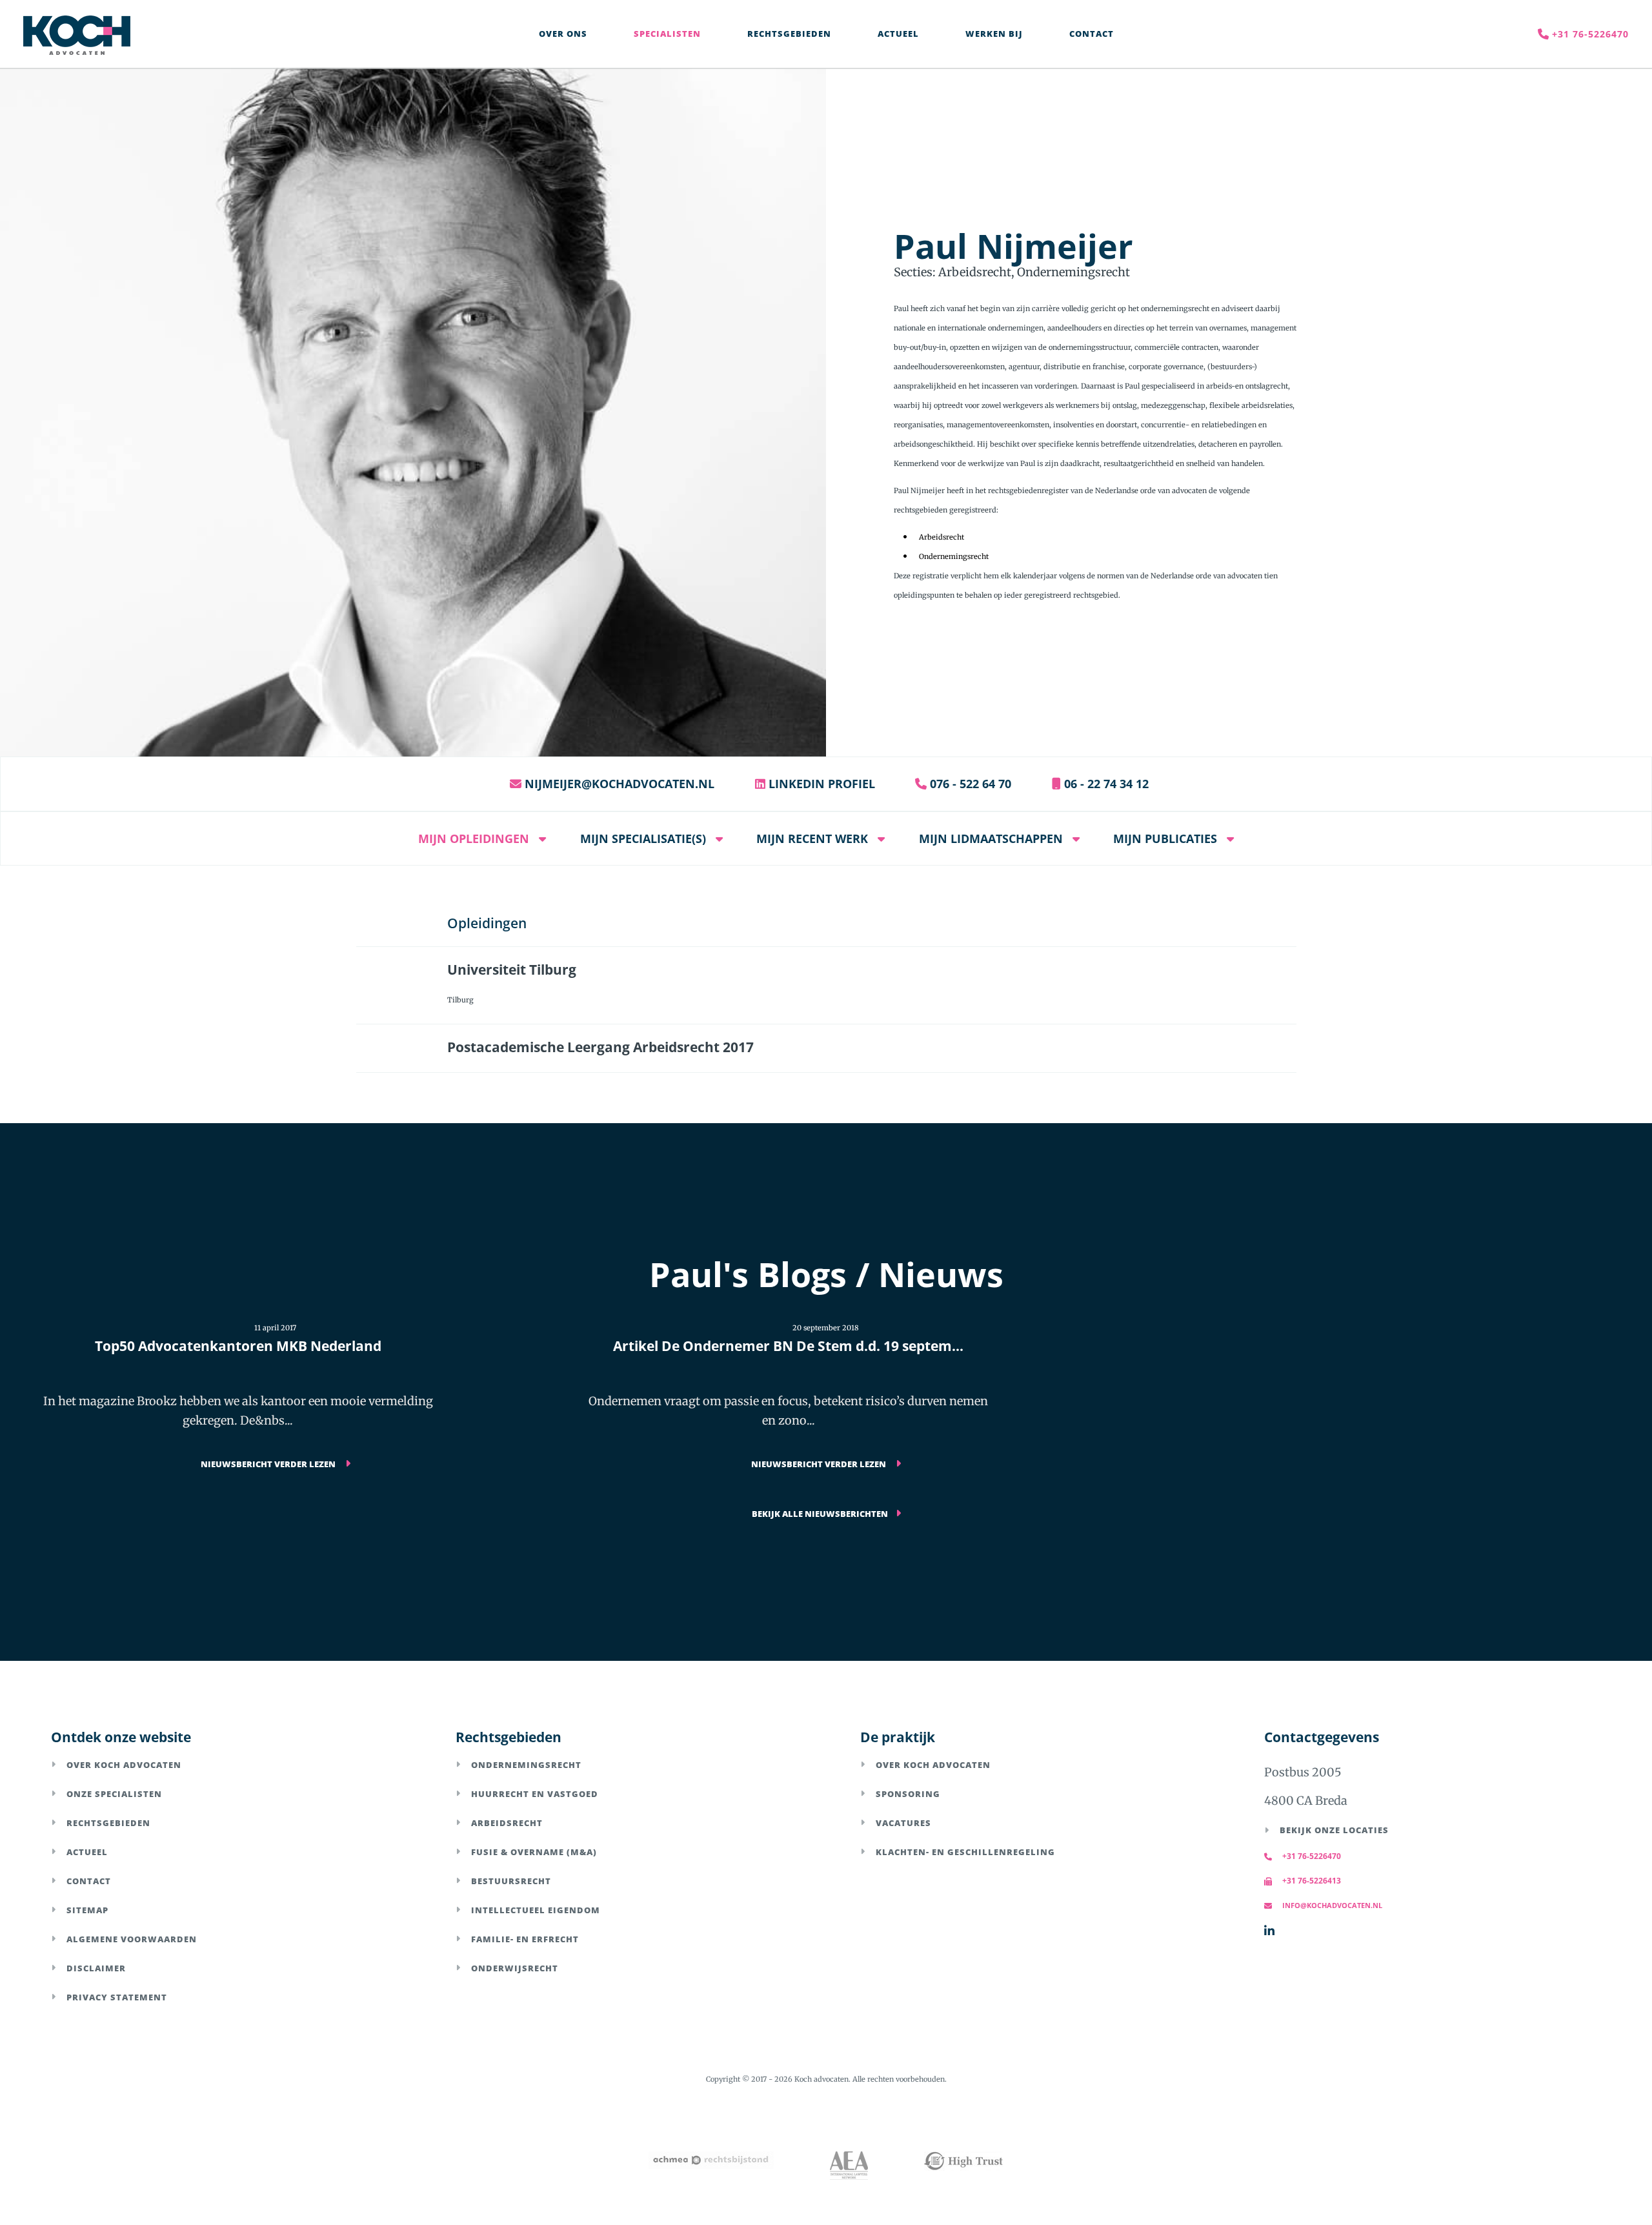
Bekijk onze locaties (1334, 1830)
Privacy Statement (117, 1997)
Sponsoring (908, 1794)
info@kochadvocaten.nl (1332, 1905)
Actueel (87, 1852)
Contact (89, 1881)
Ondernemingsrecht (526, 1765)
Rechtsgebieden (108, 1823)
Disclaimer (96, 1968)
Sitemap (87, 1910)
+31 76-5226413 (1312, 1881)
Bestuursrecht (511, 1881)
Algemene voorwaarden (132, 1939)
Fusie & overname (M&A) (534, 1852)
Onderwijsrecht (515, 1968)
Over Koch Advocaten (124, 1765)
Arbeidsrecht (507, 1823)
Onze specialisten (114, 1794)
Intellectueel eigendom (536, 1910)
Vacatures (903, 1823)
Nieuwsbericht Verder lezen (269, 1464)
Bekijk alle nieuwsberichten (820, 1514)
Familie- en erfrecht (525, 1939)
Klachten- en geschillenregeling (965, 1852)
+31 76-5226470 (1312, 1856)
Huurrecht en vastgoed (535, 1794)
